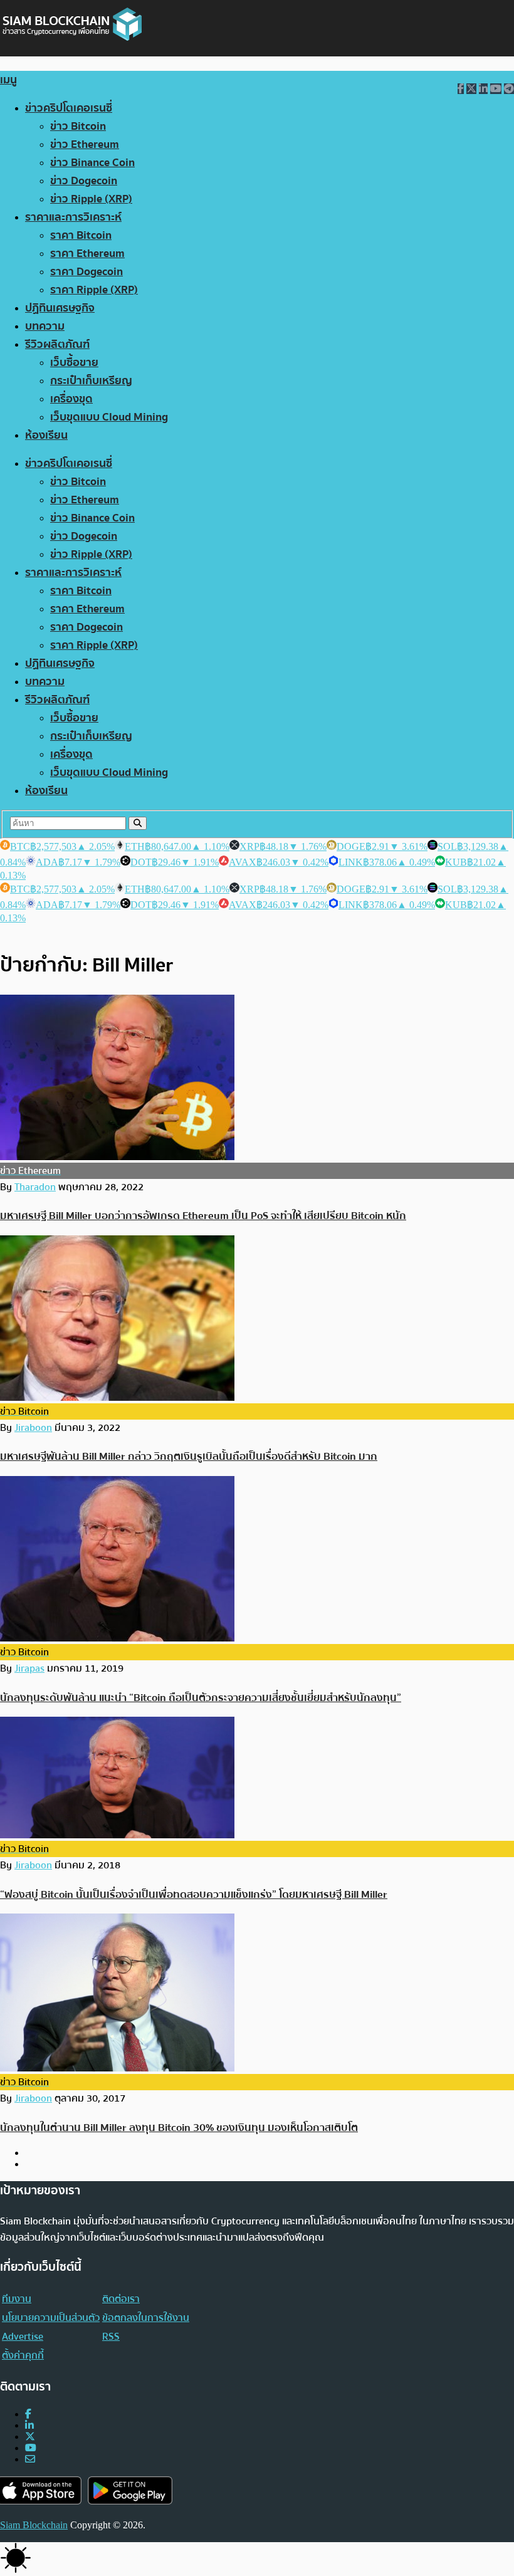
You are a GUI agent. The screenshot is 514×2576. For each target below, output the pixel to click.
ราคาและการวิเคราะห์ (73, 217)
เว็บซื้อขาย (74, 363)
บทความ (45, 326)
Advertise (23, 2337)
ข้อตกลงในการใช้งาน (146, 2318)
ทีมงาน (17, 2299)
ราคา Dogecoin (87, 272)
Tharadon (35, 1187)
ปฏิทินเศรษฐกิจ (60, 308)
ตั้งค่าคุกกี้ (23, 2355)
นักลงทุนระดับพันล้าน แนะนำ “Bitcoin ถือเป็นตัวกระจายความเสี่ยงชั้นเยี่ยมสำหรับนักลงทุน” (201, 1698)
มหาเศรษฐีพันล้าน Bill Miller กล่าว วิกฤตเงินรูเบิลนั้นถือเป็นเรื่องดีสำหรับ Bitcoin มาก (189, 1456)
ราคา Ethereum (87, 254)
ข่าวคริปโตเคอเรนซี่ (69, 108)
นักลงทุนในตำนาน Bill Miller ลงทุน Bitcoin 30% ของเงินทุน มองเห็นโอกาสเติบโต (179, 2128)
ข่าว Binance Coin (92, 163)
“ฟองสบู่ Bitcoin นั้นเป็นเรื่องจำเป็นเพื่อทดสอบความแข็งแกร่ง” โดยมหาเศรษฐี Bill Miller (194, 1894)
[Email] (30, 2459)
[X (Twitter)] (30, 2437)
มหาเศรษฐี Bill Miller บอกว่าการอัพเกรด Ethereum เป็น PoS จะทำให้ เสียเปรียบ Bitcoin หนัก (203, 1216)
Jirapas (29, 1668)
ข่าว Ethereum (85, 144)
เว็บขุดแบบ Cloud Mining (109, 417)
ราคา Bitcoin (81, 235)
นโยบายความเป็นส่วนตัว (51, 2318)
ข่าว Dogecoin (84, 181)
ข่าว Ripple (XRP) (91, 199)
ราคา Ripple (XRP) (94, 290)
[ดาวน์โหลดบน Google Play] (130, 2490)
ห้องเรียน (46, 435)
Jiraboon (33, 1428)
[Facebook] (28, 2414)
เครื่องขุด (71, 399)
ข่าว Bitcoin (78, 126)
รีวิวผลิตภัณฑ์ (57, 344)
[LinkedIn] (29, 2425)
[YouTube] (31, 2448)
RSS (111, 2337)
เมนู (8, 80)
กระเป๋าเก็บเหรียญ (91, 381)
